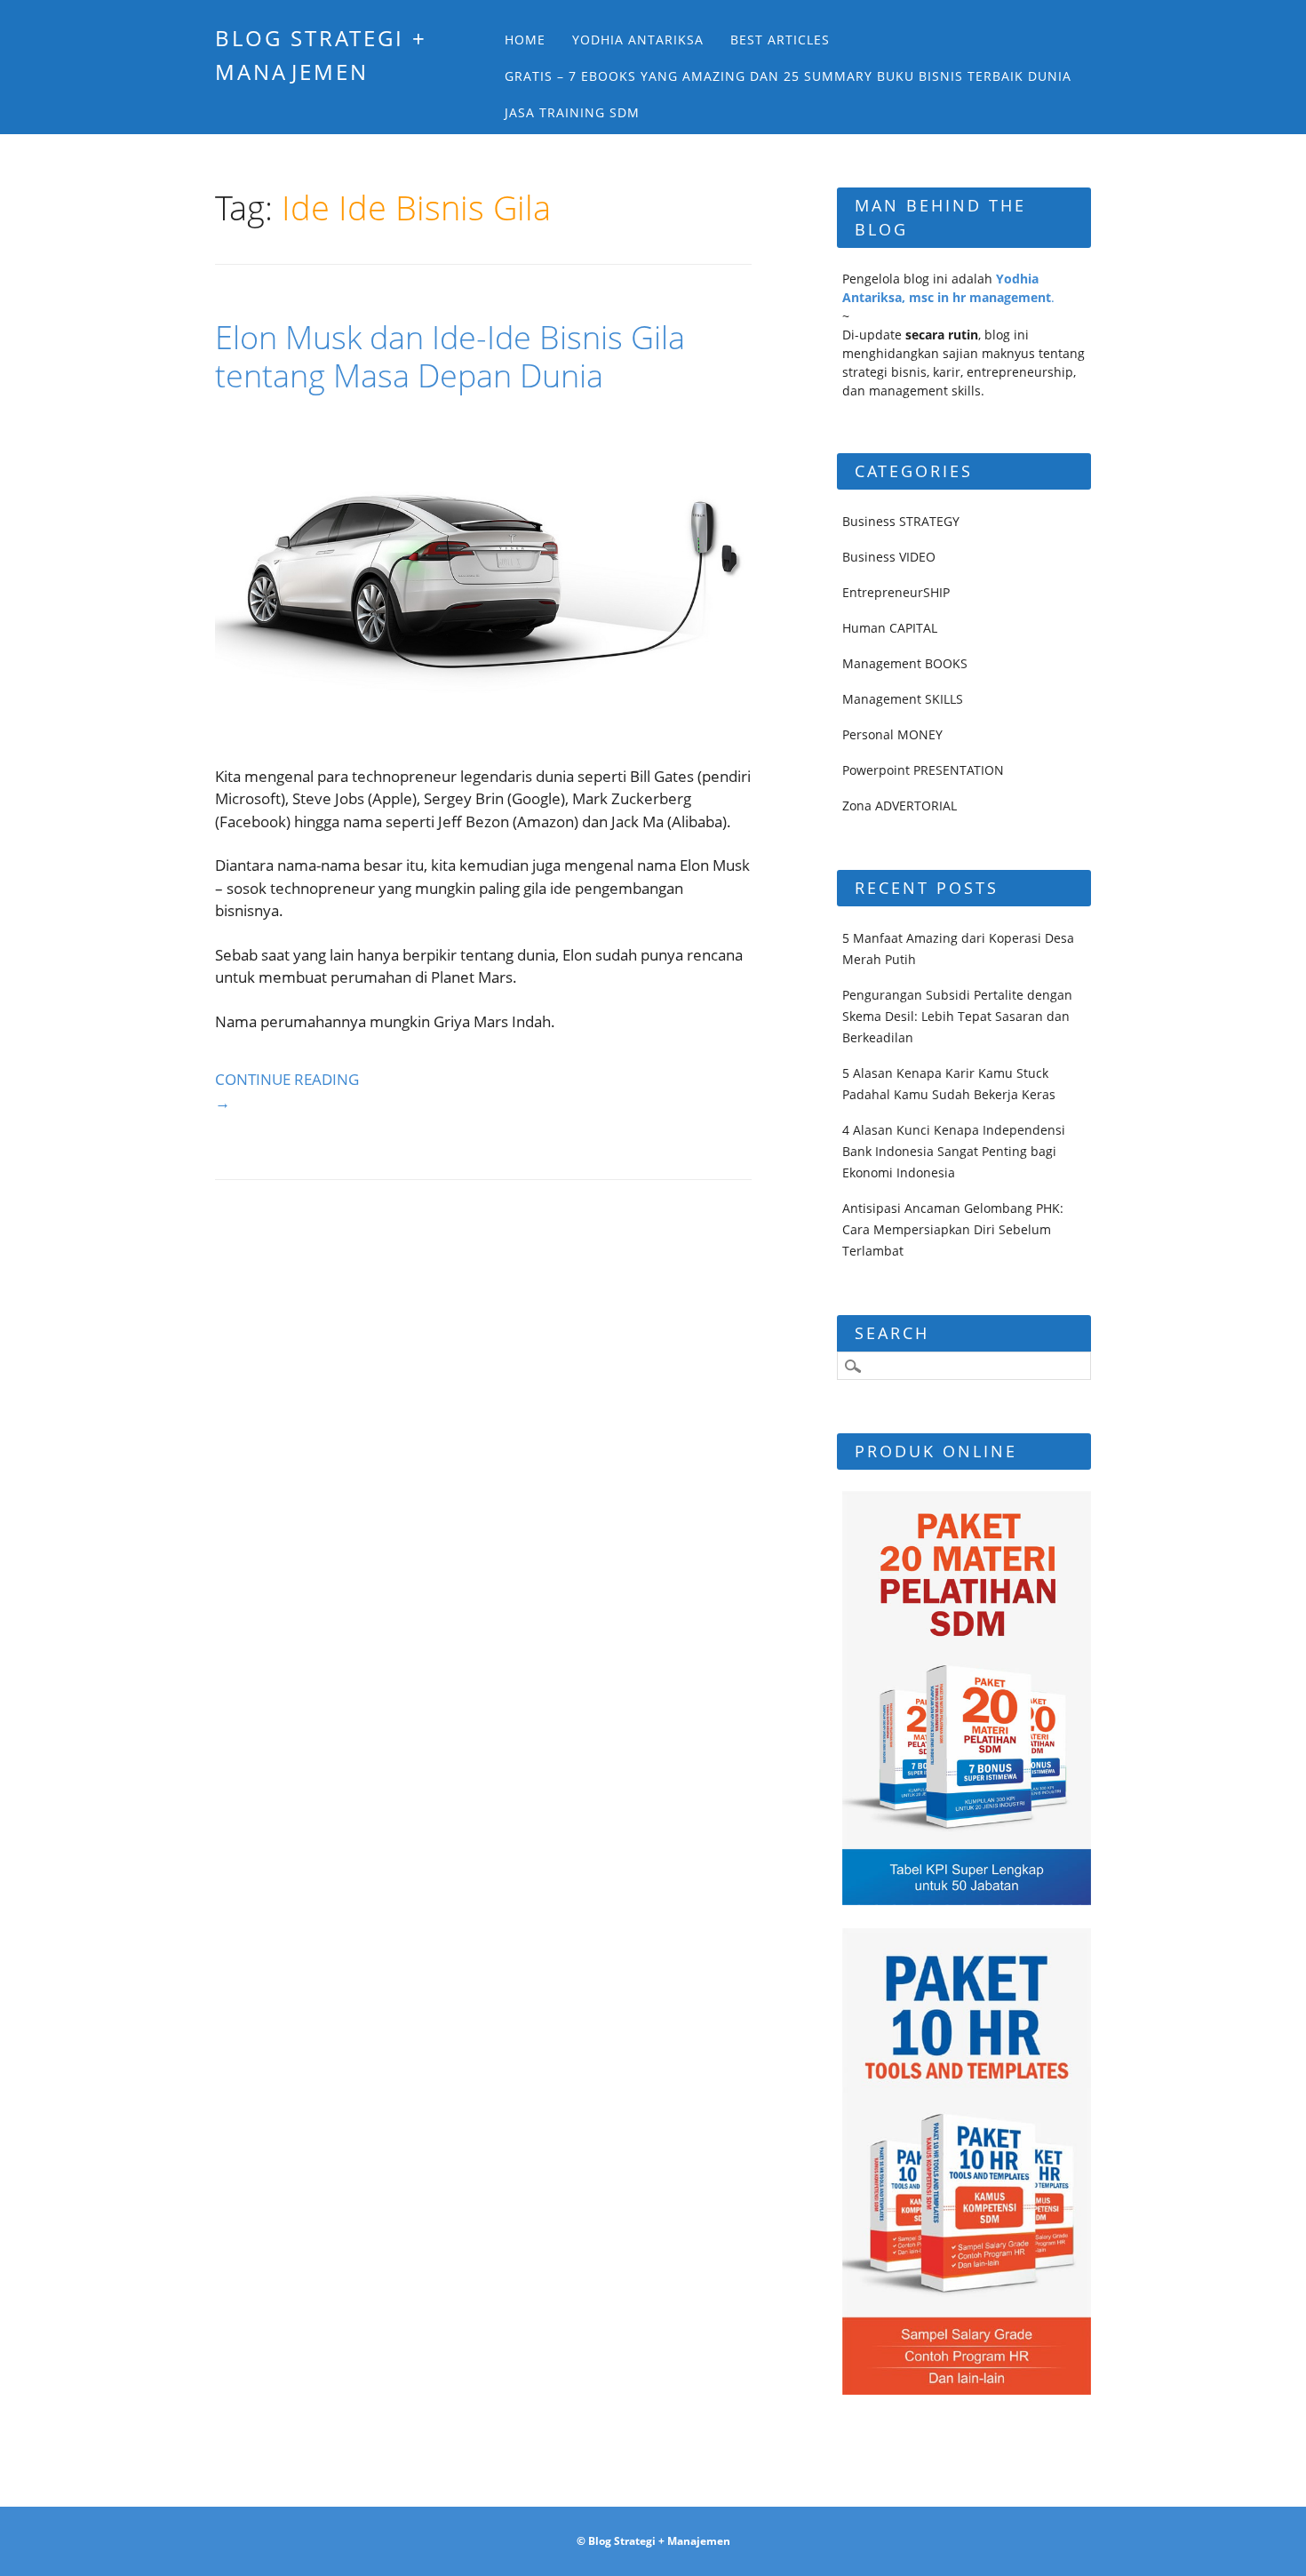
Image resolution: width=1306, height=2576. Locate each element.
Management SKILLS (903, 699)
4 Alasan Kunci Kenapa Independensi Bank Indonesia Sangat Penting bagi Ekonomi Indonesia (954, 1151)
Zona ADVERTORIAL (900, 805)
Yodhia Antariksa (638, 40)
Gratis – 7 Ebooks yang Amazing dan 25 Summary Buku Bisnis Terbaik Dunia (788, 76)
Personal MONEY (892, 734)
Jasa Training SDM (572, 112)
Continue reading (287, 1091)
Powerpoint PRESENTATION (923, 770)
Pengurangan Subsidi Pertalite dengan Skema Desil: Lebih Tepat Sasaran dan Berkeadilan (957, 1016)
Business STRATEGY (901, 521)
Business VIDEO (889, 557)
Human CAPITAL (890, 628)
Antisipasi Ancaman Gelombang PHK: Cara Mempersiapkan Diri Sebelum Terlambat (953, 1229)
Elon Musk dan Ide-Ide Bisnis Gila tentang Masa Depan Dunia (450, 356)
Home (525, 40)
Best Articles (780, 40)
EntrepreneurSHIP (896, 592)
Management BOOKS (905, 663)
